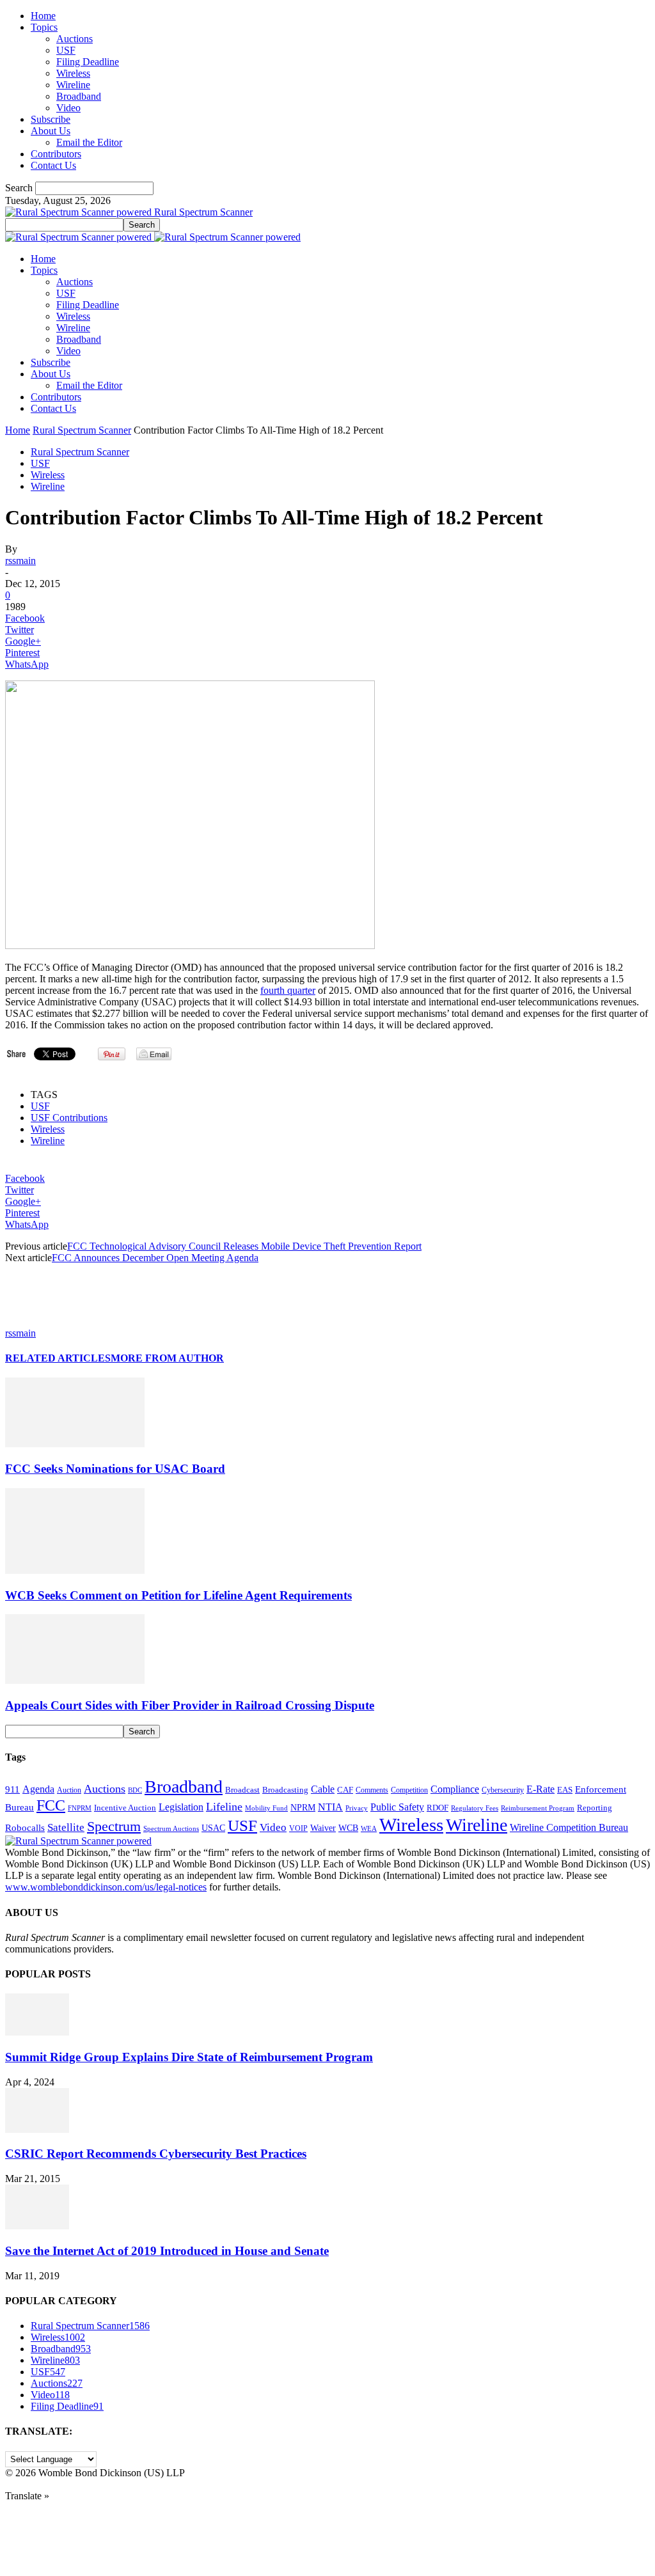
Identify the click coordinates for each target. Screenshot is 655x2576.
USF (66, 50)
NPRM (303, 1807)
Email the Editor (89, 142)
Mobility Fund (266, 1808)
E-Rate (541, 1789)
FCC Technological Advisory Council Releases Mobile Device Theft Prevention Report (244, 1246)
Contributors (56, 154)
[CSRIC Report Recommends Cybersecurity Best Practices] (37, 2129)
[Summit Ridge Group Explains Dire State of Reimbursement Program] (37, 2032)
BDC (135, 1790)
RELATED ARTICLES (58, 1358)
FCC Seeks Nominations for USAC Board (115, 1469)
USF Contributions (69, 1118)
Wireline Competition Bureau (569, 1827)
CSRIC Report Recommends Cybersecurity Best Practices (156, 2154)
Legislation (181, 1807)
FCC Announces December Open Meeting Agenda (155, 1258)
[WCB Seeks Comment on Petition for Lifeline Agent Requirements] (75, 1570)
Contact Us (53, 165)
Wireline (73, 85)
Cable (323, 1789)
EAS (565, 1790)
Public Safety (397, 1807)
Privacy (357, 1808)
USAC (213, 1828)
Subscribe (51, 119)
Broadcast (242, 1790)
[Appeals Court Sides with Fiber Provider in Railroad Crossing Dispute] (75, 1680)
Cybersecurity (503, 1790)
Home (43, 16)
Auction (69, 1790)
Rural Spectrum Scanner (82, 430)
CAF (345, 1790)
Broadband (79, 96)
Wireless (73, 73)
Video (68, 108)
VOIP (298, 1828)
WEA (369, 1828)
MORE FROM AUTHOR (167, 1358)
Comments (372, 1790)
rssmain (20, 561)
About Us (51, 131)
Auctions (75, 39)
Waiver (323, 1828)
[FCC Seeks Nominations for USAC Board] (75, 1444)
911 (12, 1789)
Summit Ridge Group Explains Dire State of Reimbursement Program (189, 2057)
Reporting (595, 1808)
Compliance (455, 1789)
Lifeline (224, 1807)
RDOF (438, 1808)
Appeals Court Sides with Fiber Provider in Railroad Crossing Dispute (190, 1705)
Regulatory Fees (475, 1808)
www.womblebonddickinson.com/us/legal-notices (106, 1887)
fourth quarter (288, 990)
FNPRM (80, 1808)
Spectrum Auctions (171, 1828)
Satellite (66, 1827)
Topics (44, 27)
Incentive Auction (125, 1808)
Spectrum (114, 1826)
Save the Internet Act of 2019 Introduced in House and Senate (167, 2251)
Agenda (38, 1789)
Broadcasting (285, 1790)
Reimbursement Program (538, 1808)
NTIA (330, 1807)
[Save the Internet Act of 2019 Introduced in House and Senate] (37, 2226)
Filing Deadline (88, 62)
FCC (51, 1805)
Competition (409, 1790)
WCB (348, 1828)
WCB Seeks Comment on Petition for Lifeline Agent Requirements (178, 1595)
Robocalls (25, 1827)
